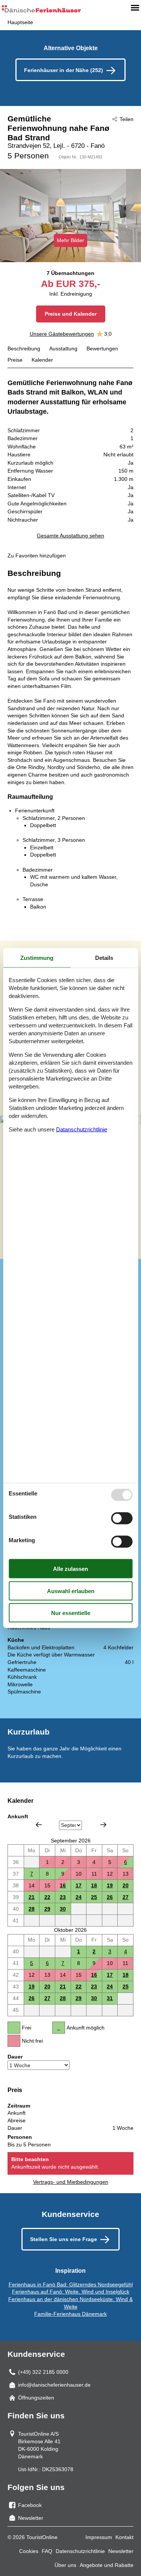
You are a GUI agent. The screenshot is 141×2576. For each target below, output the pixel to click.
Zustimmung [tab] (37, 958)
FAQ (47, 2551)
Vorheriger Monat (39, 1825)
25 (94, 1897)
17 (79, 1885)
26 (110, 1897)
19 (110, 1885)
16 (63, 1885)
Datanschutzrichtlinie (82, 1129)
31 (110, 1998)
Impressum (99, 2537)
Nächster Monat (103, 1825)
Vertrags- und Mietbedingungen (71, 2182)
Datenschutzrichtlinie (80, 2551)
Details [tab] (104, 958)
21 (32, 1897)
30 (63, 1909)
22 (47, 1897)
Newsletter (121, 2551)
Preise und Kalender (71, 314)
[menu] (135, 8)
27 (126, 1897)
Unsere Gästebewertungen (62, 334)
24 (79, 1897)
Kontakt (124, 2537)
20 (126, 1885)
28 (32, 1909)
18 (94, 1885)
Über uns (65, 2565)
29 (47, 1909)
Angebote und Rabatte (107, 2565)
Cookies (29, 2551)
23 (63, 1897)
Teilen (127, 119)
